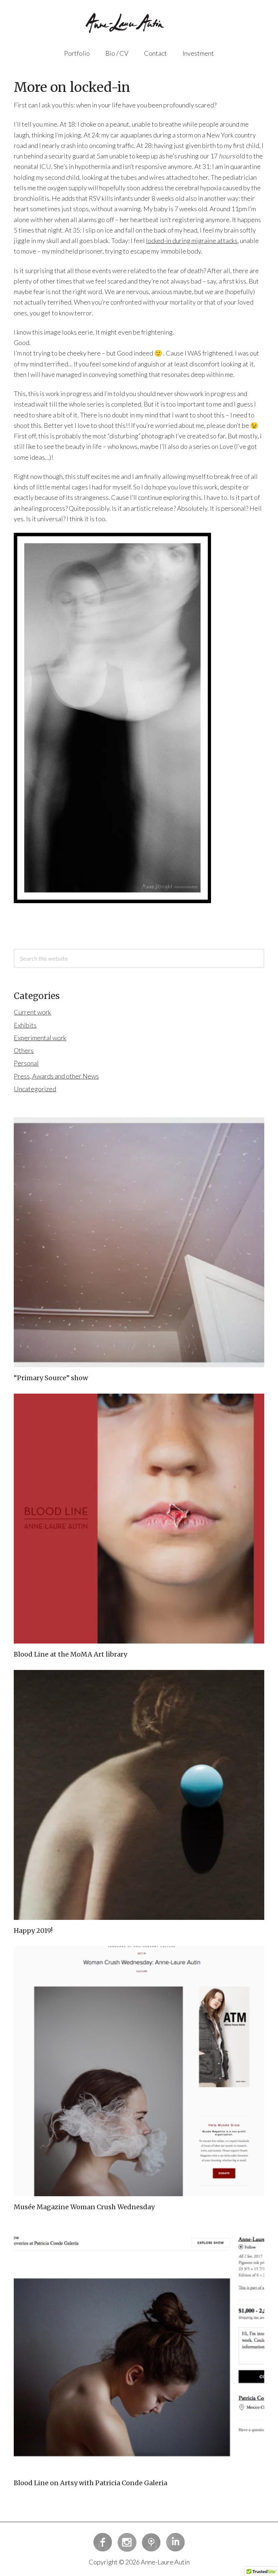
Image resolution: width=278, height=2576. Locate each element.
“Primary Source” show (51, 1378)
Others (24, 1050)
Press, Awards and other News (56, 1076)
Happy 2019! (33, 1931)
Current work (32, 1012)
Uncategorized (35, 1089)
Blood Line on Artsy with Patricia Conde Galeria (90, 2483)
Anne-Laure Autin (139, 25)
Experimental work (40, 1038)
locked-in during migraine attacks (192, 241)
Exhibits (25, 1025)
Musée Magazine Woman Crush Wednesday (84, 2207)
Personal (26, 1063)
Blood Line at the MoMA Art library (70, 1654)
